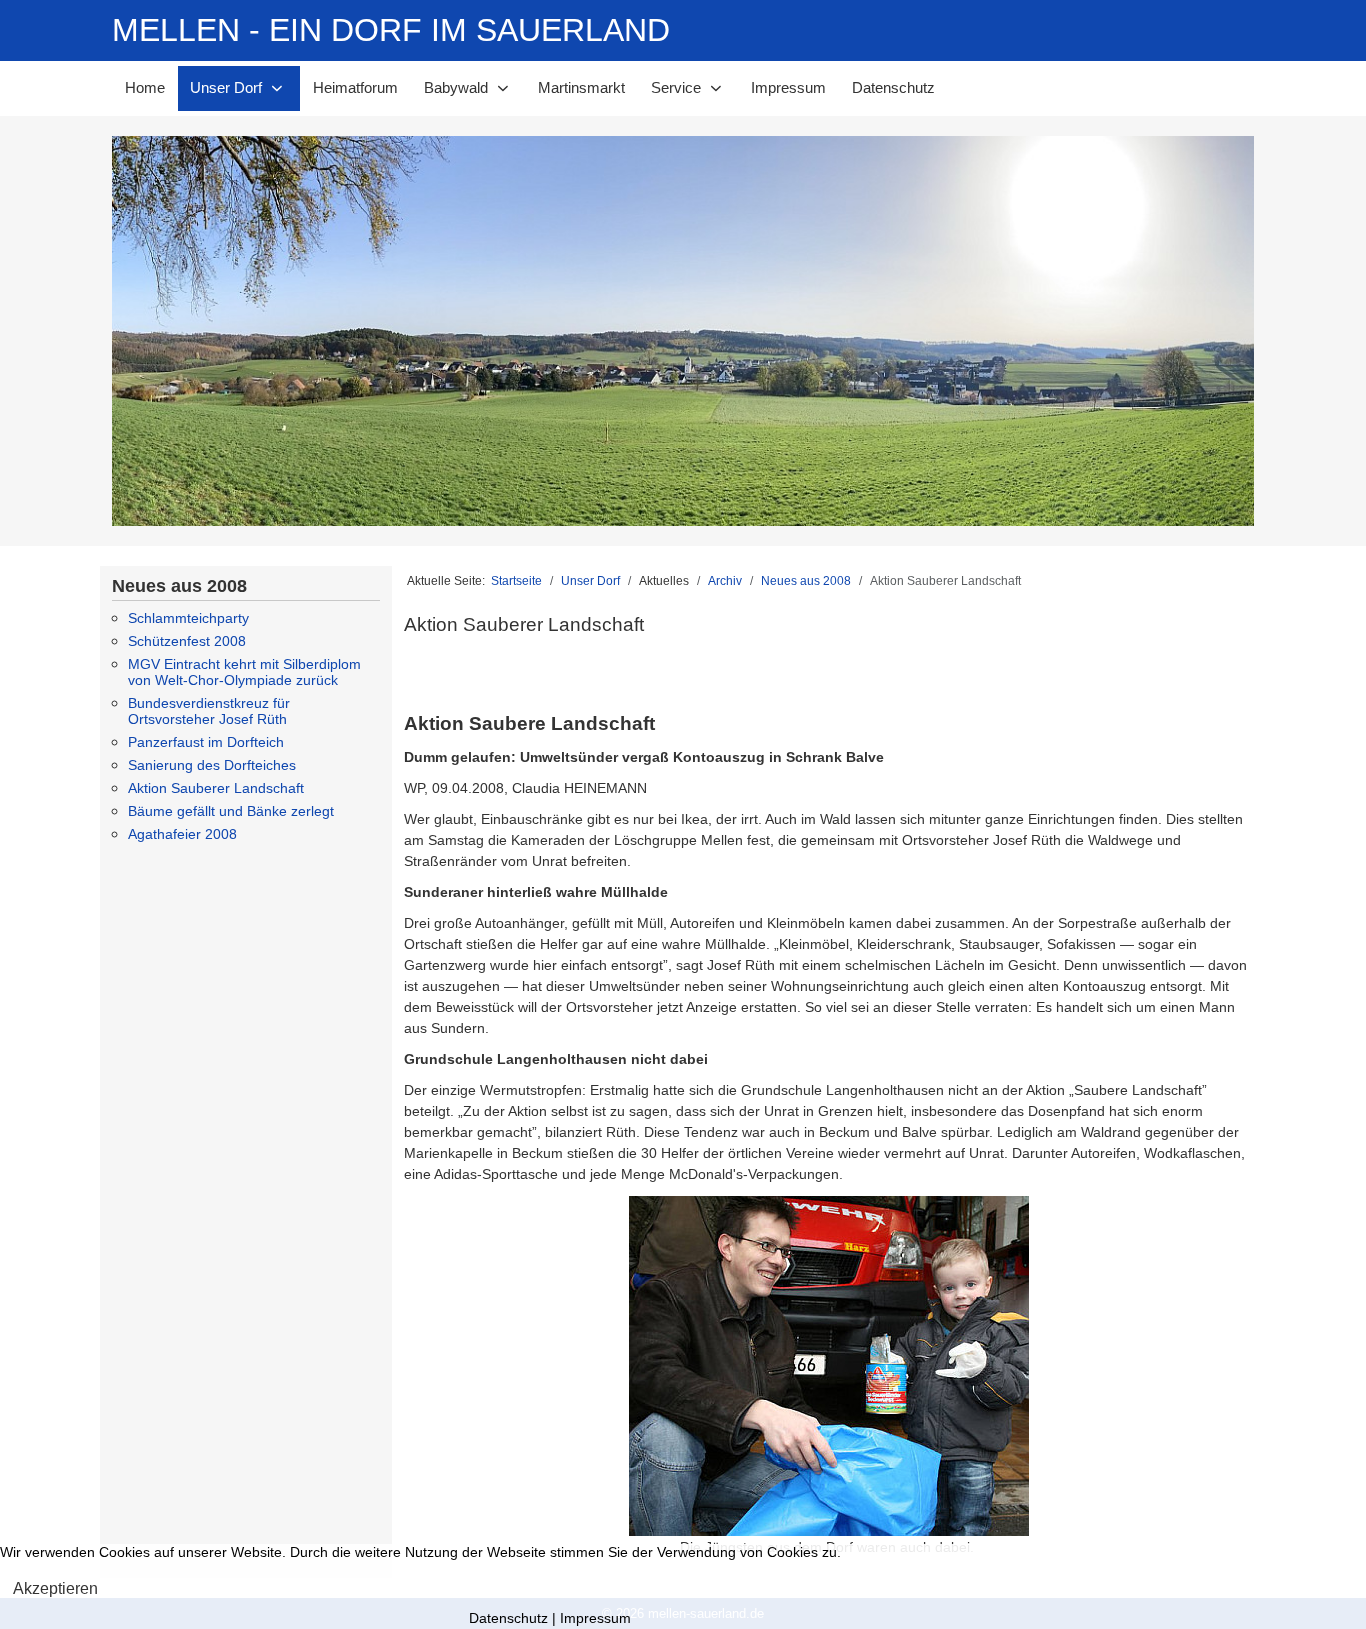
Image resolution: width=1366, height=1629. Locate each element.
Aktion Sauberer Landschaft (216, 788)
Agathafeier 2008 (182, 834)
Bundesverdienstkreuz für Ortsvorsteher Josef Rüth (209, 711)
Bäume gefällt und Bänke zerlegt (231, 811)
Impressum (595, 1618)
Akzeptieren (55, 1588)
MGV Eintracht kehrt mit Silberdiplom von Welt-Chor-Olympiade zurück (244, 672)
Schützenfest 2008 (187, 641)
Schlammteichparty (188, 618)
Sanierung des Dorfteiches (212, 765)
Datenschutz (508, 1618)
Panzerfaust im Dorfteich (206, 742)
